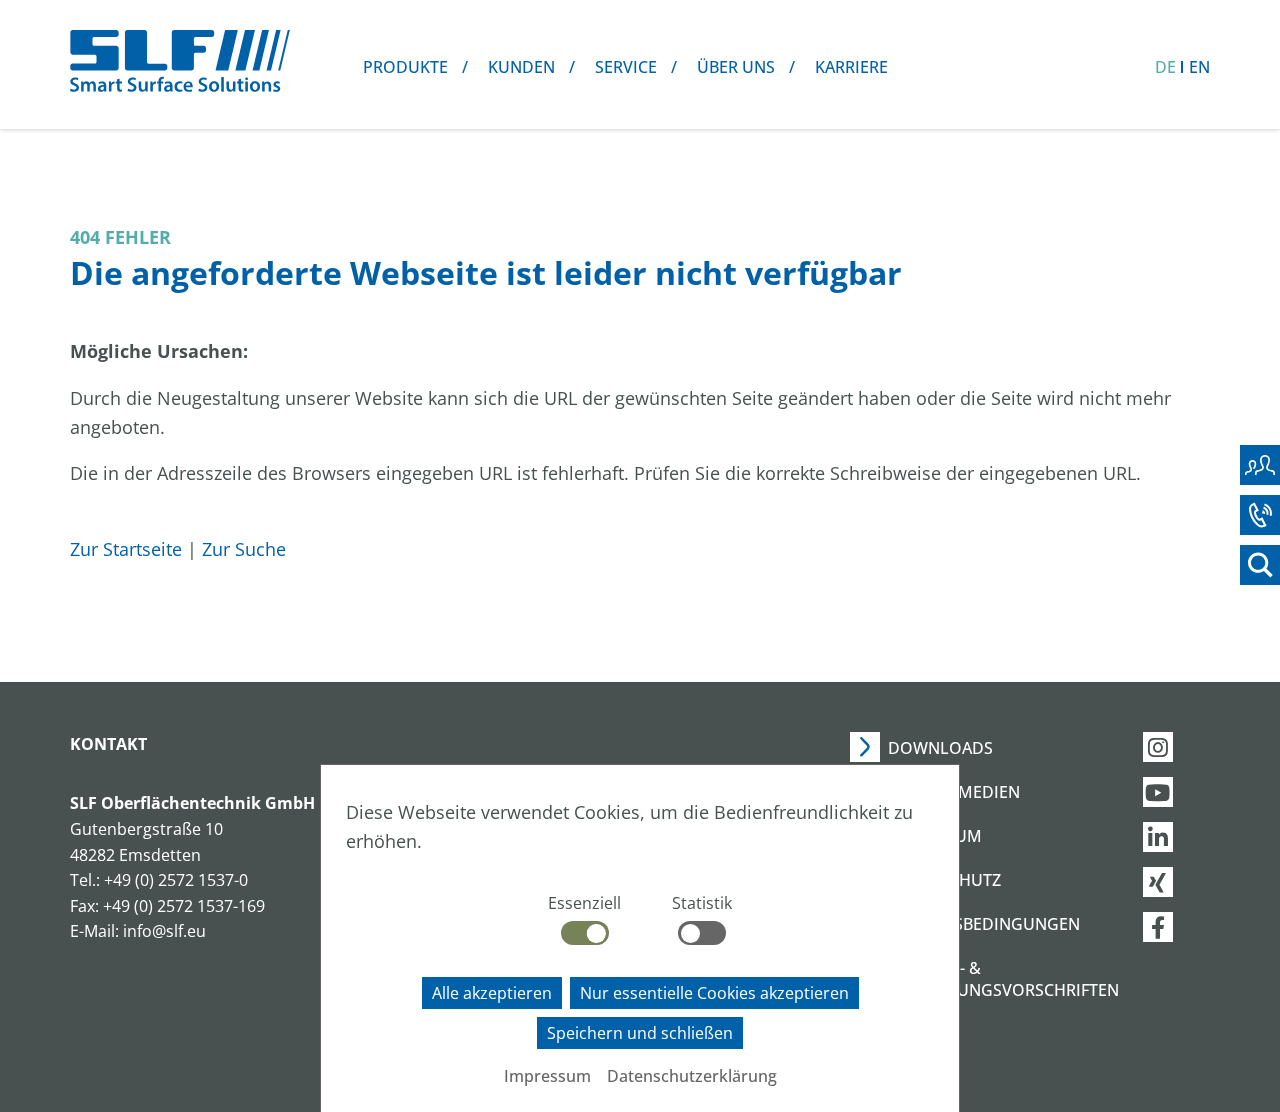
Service (626, 67)
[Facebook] (1177, 927)
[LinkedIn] (1177, 837)
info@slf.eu (164, 931)
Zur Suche (244, 549)
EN (1199, 67)
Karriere (851, 67)
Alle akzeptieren (492, 993)
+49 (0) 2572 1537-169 (184, 906)
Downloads (940, 748)
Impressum (547, 1076)
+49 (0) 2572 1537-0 (176, 880)
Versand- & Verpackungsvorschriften (1003, 979)
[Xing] (1177, 882)
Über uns (736, 67)
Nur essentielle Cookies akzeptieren (714, 993)
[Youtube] (1177, 792)
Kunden (521, 67)
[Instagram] (1177, 747)
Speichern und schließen (640, 1033)
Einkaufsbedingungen (984, 924)
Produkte (405, 67)
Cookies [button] (922, 1034)
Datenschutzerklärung (692, 1076)
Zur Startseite (126, 549)
